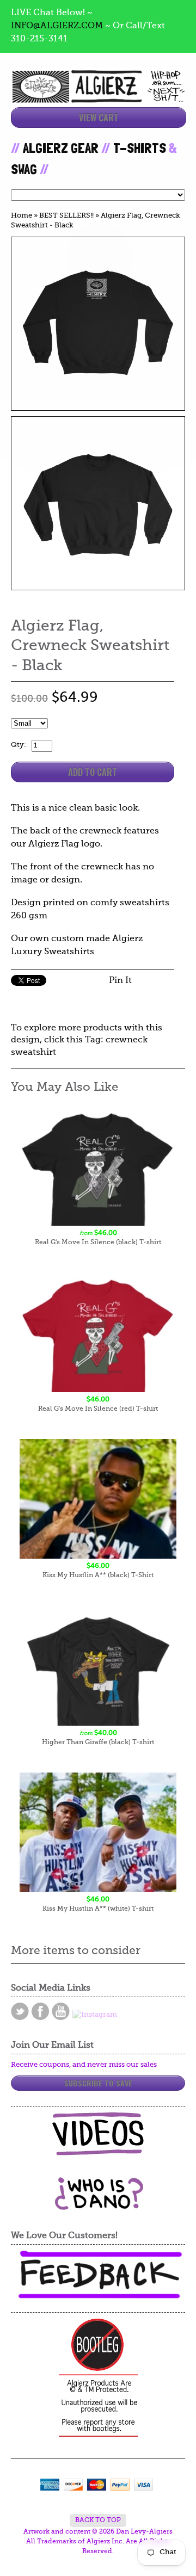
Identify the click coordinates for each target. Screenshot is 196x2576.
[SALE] (98, 324)
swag (24, 169)
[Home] (98, 93)
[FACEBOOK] (40, 2011)
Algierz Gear (61, 148)
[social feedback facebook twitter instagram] (98, 2275)
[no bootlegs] (98, 2379)
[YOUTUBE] (61, 2011)
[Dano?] (98, 2206)
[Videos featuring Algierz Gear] (98, 2134)
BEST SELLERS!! (66, 216)
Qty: (19, 745)
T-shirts (140, 148)
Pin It (120, 981)
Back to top (98, 2521)
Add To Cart (93, 772)
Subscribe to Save (98, 2083)
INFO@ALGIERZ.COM (57, 26)
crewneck (127, 1040)
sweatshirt (33, 1053)
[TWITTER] (20, 2011)
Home (22, 216)
